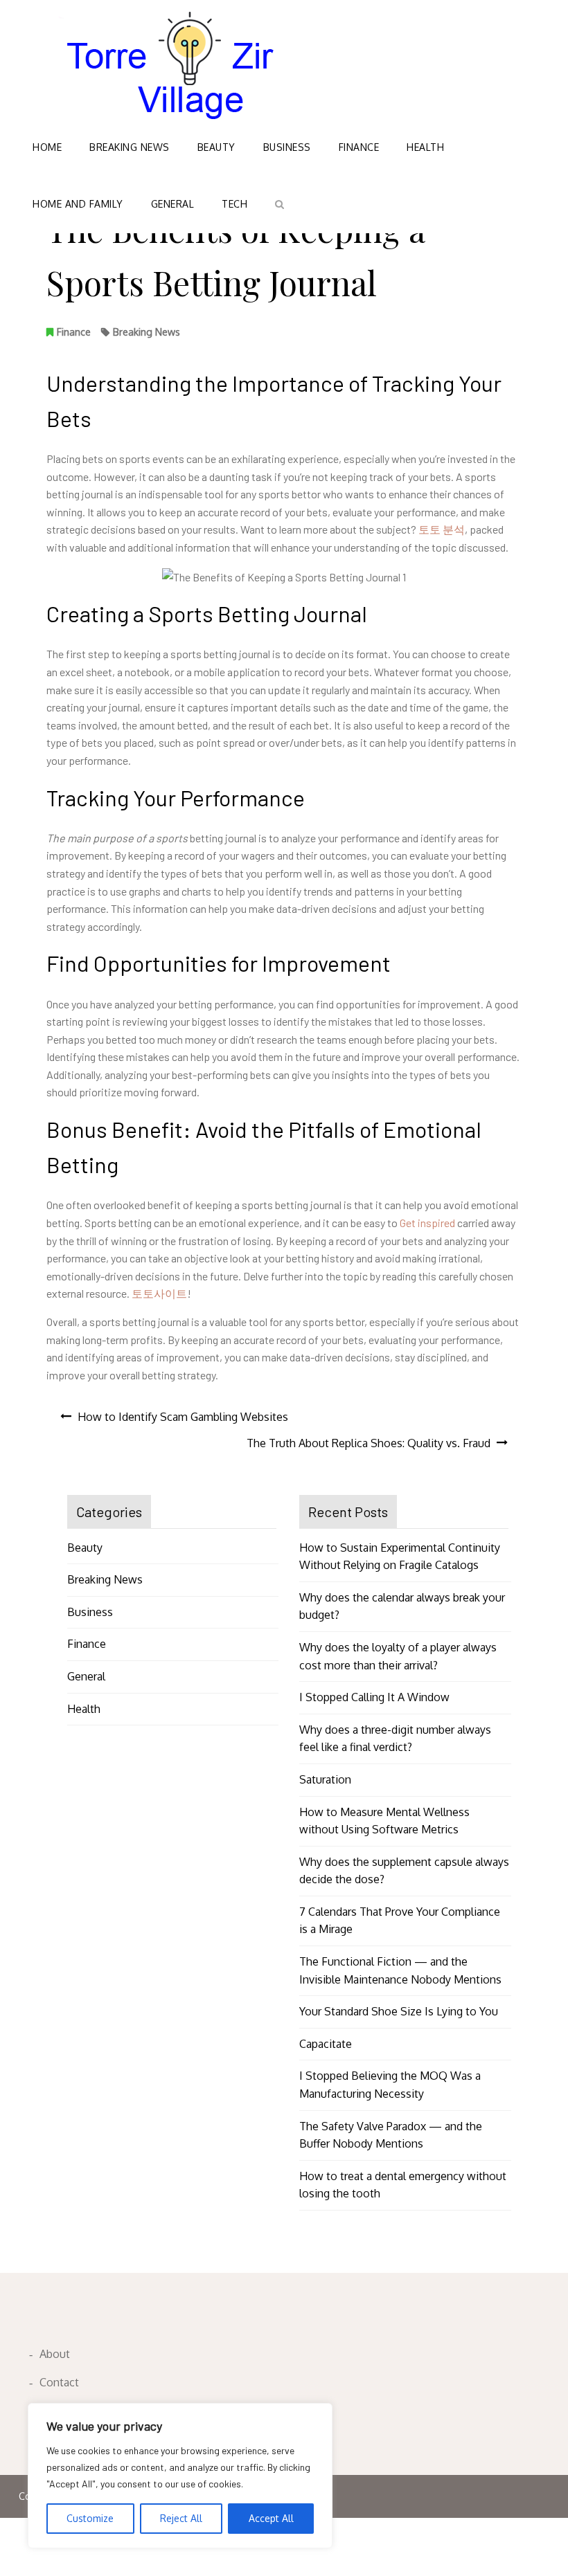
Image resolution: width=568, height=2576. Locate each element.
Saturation (325, 1779)
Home (47, 147)
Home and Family (78, 204)
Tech (234, 204)
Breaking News (130, 147)
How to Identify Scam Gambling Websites (183, 1417)
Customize (90, 2518)
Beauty (216, 147)
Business (287, 147)
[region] (180, 2476)
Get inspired (427, 1223)
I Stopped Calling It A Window (374, 1697)
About (55, 2354)
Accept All (271, 2518)
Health (425, 147)
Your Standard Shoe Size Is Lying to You (399, 2011)
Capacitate (326, 2044)
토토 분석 (442, 529)
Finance (359, 147)
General (173, 204)
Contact (59, 2382)
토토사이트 (159, 1293)
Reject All (181, 2518)
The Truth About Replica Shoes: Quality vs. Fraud (369, 1443)
